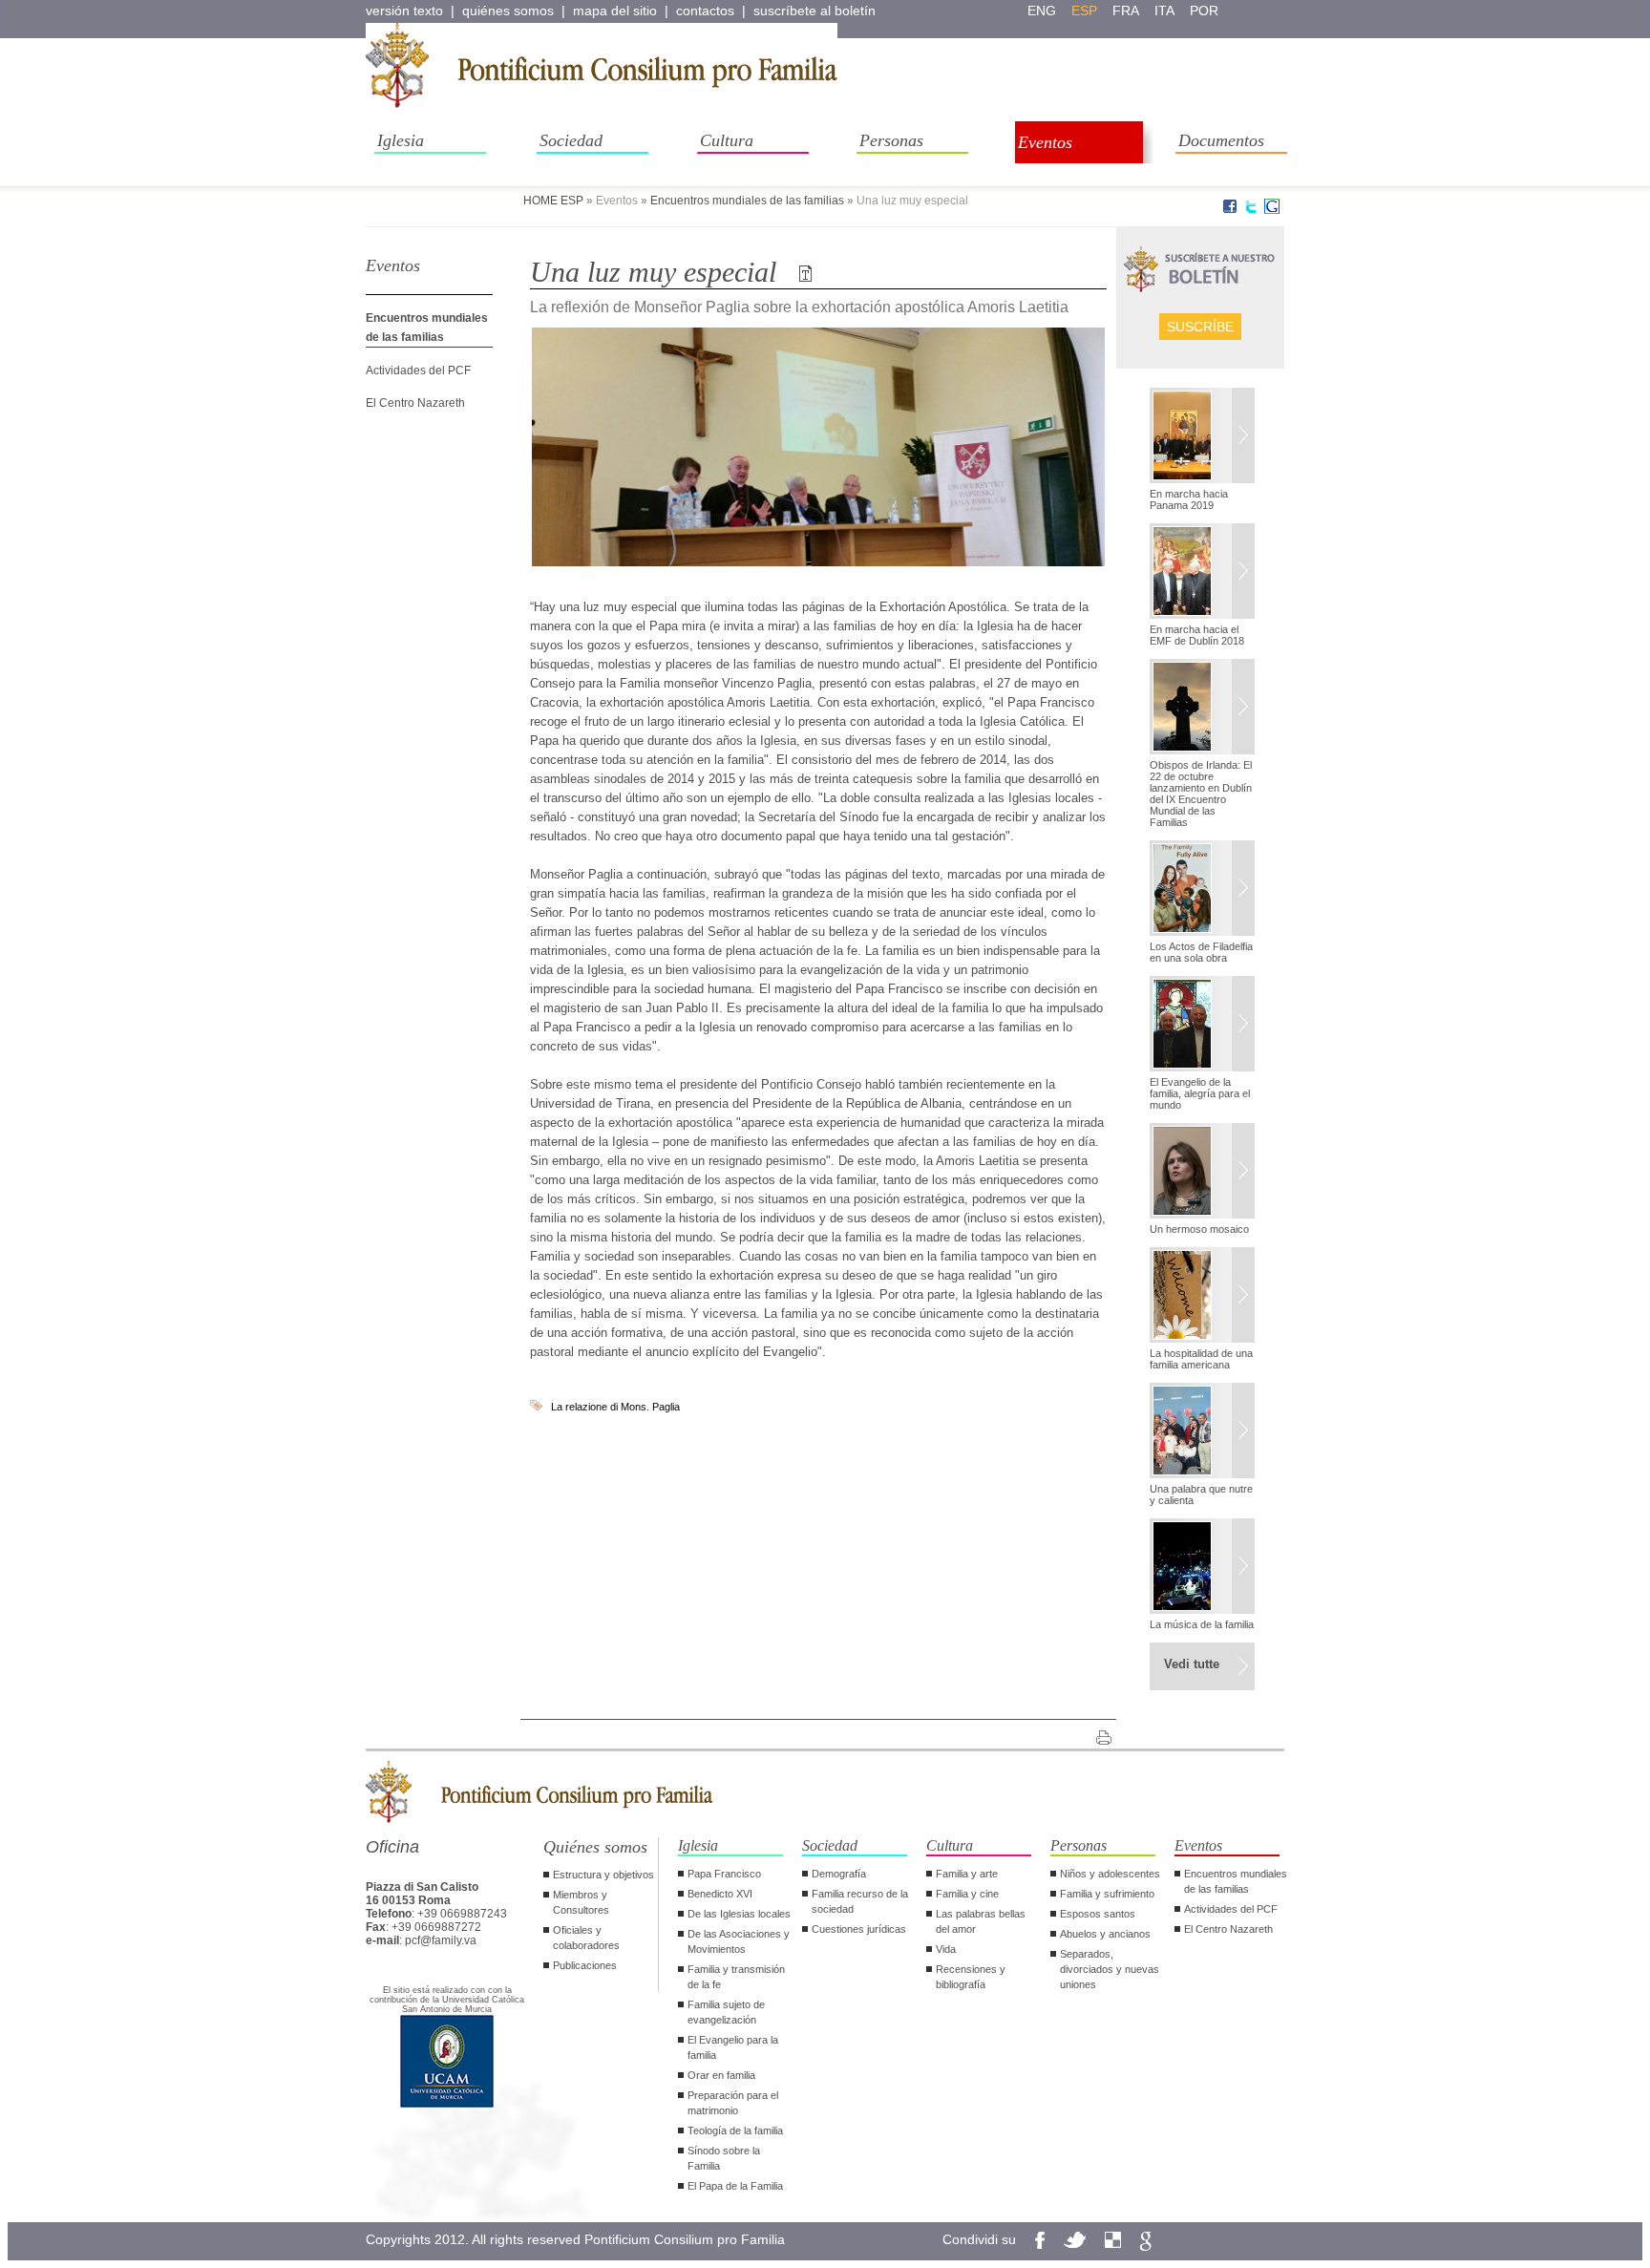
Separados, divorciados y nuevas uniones (1110, 1969)
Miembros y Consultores (581, 1902)
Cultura (727, 140)
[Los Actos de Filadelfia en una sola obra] (1202, 890)
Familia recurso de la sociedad (860, 1901)
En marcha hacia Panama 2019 (1189, 499)
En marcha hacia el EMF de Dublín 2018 (1197, 635)
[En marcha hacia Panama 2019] (1202, 437)
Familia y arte (967, 1874)
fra (1126, 11)
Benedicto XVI (720, 1894)
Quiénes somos (595, 1847)
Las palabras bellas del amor (981, 1921)
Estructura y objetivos (603, 1875)
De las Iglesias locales (739, 1914)
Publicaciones (585, 1965)
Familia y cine (967, 1894)
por (1204, 11)
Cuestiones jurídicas (859, 1929)
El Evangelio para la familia (733, 2047)
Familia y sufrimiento (1107, 1894)
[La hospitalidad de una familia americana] (1202, 1297)
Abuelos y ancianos (1105, 1934)
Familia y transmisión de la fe (736, 1977)
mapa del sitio (615, 11)
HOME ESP (553, 201)
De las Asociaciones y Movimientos (739, 1941)
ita (1164, 11)
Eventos (1045, 142)
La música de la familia (1202, 1624)
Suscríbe (1200, 327)
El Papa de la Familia (735, 2186)
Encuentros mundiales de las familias (747, 201)
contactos (705, 11)
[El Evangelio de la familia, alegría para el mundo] (1202, 1026)
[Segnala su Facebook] (1230, 210)
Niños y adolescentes (1110, 1874)
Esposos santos (1098, 1914)
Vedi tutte (1192, 1664)
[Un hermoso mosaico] (1202, 1173)
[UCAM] (447, 2106)
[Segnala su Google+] (1272, 210)
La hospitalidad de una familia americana (1201, 1359)
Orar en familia (721, 2075)
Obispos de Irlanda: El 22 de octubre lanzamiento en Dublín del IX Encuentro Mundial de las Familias (1201, 794)
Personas (891, 140)
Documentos (1221, 140)
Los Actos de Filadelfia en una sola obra (1201, 952)
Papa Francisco (724, 1874)
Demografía (839, 1874)
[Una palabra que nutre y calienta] (1202, 1432)
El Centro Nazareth (415, 403)
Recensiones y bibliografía (971, 1977)
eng (1042, 11)
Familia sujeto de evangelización (726, 2012)
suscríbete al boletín (814, 11)
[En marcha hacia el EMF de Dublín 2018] (1202, 573)
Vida (946, 1949)
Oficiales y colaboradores (586, 1938)
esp (1084, 11)
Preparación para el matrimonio (733, 2103)
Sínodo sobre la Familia (724, 2158)
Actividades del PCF (418, 371)
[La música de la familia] (1202, 1568)
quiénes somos (508, 11)
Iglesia (401, 140)
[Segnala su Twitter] (1251, 210)
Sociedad (571, 140)
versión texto (404, 11)
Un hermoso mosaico (1199, 1229)
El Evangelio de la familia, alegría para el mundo (1200, 1093)
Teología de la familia (735, 2130)
